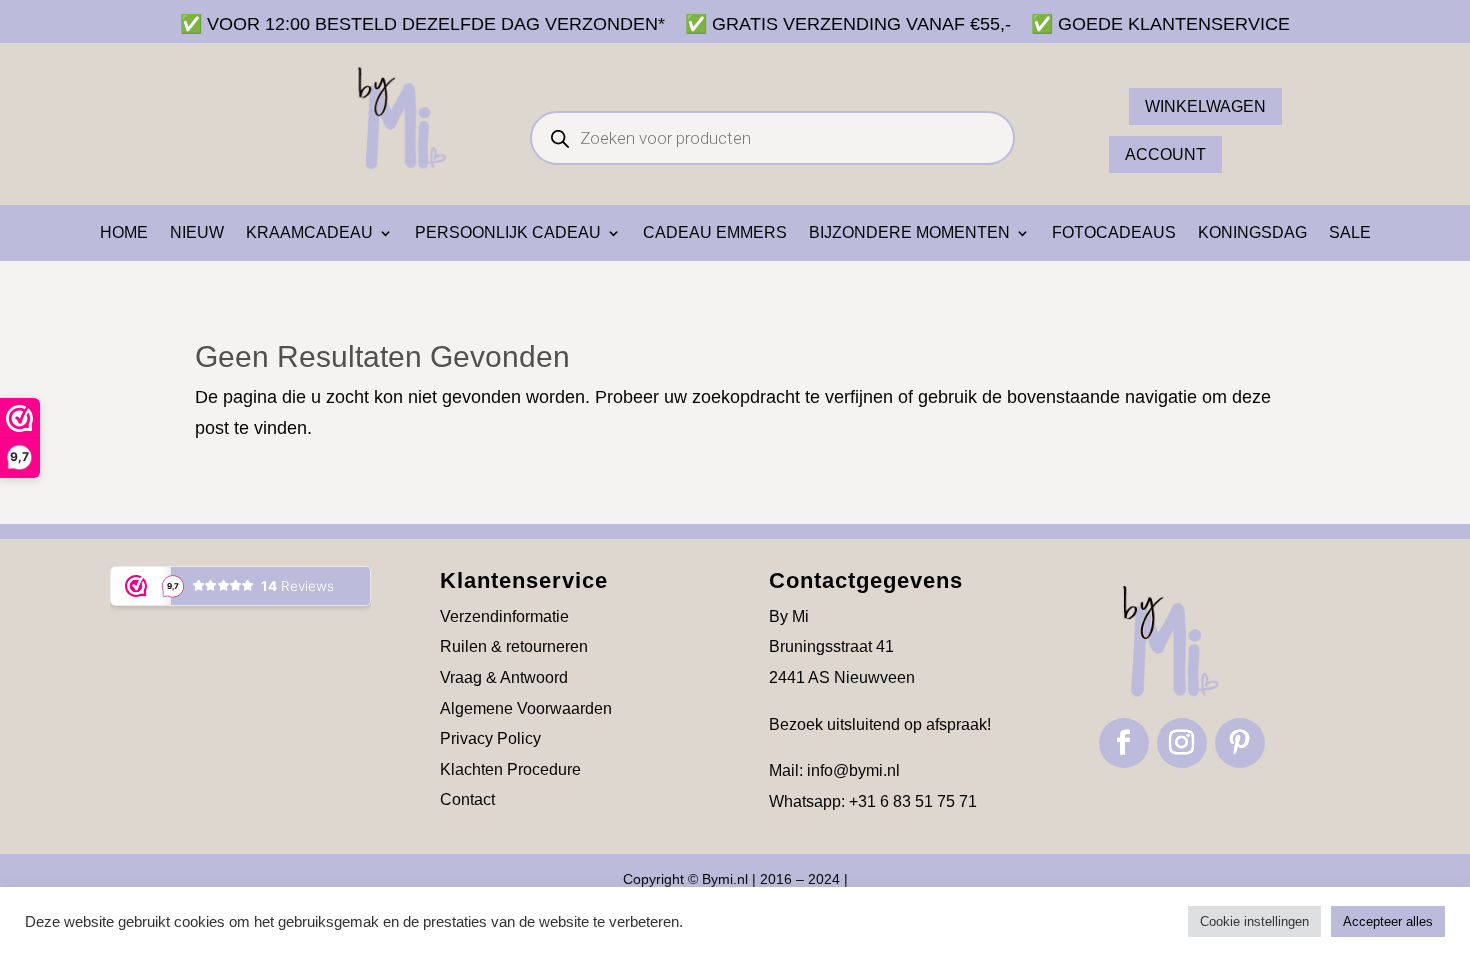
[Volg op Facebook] (1124, 743)
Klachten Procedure (510, 769)
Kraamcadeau (309, 233)
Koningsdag (1252, 233)
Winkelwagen (1205, 106)
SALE (1350, 233)
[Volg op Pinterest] (1240, 743)
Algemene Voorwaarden (526, 708)
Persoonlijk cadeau (508, 233)
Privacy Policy (490, 738)
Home (124, 233)
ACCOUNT (1165, 154)
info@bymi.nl (853, 770)
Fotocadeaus (1114, 233)
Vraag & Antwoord (504, 677)
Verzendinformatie (504, 616)
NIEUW (197, 233)
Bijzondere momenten (909, 233)
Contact (467, 799)
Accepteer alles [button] (1388, 921)
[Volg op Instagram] (1182, 743)
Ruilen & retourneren (514, 646)
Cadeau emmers (715, 233)
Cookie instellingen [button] (1254, 921)
